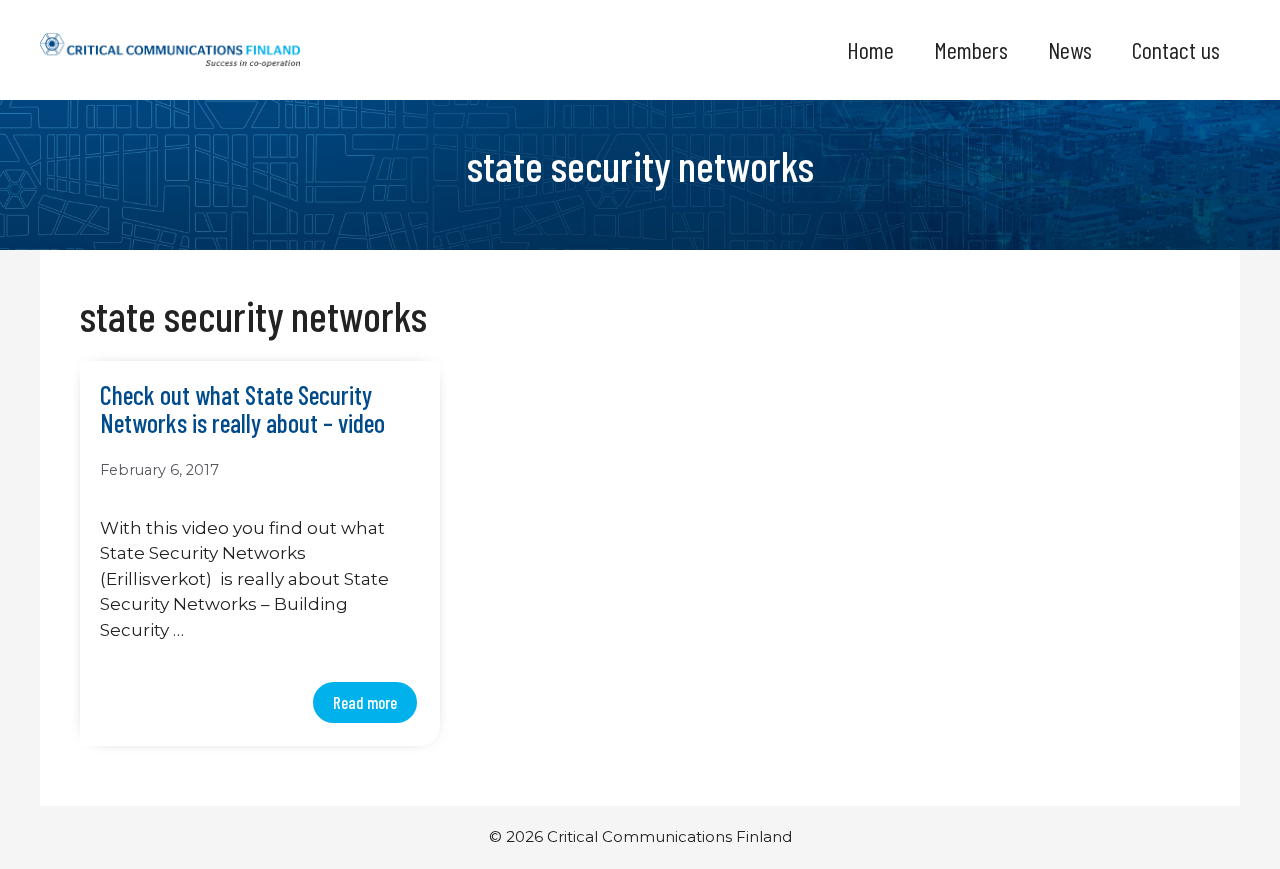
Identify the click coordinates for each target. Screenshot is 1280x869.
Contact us (1176, 49)
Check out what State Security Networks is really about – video (242, 410)
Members (971, 49)
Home (870, 49)
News (1070, 49)
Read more (365, 702)
